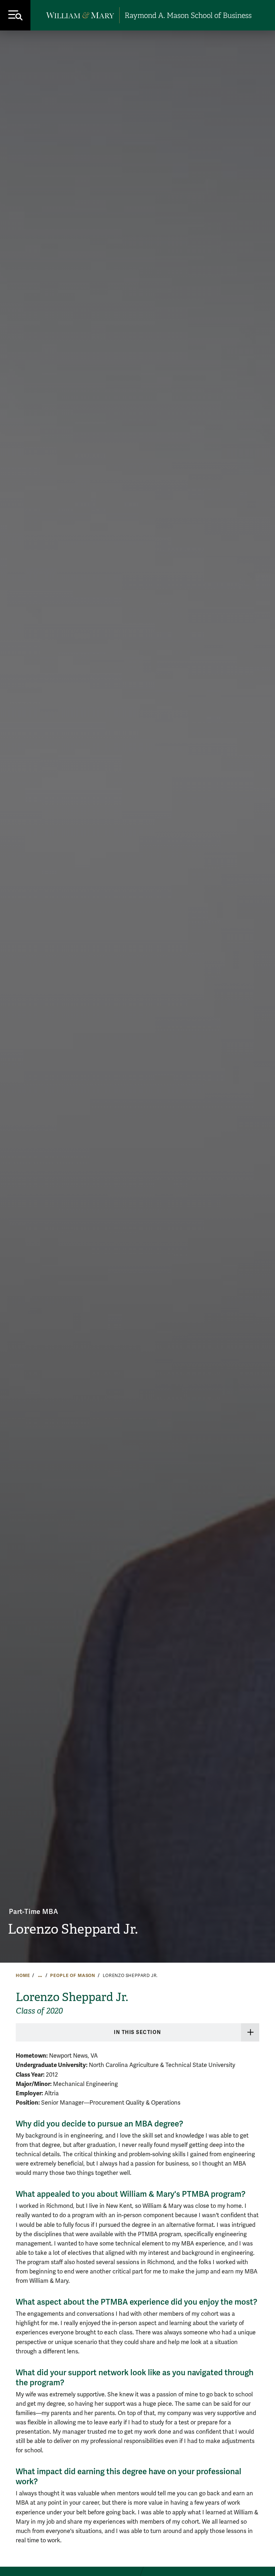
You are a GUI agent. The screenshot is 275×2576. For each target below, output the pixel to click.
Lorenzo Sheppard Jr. (73, 1929)
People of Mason (73, 1976)
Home (23, 1976)
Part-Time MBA (33, 1912)
